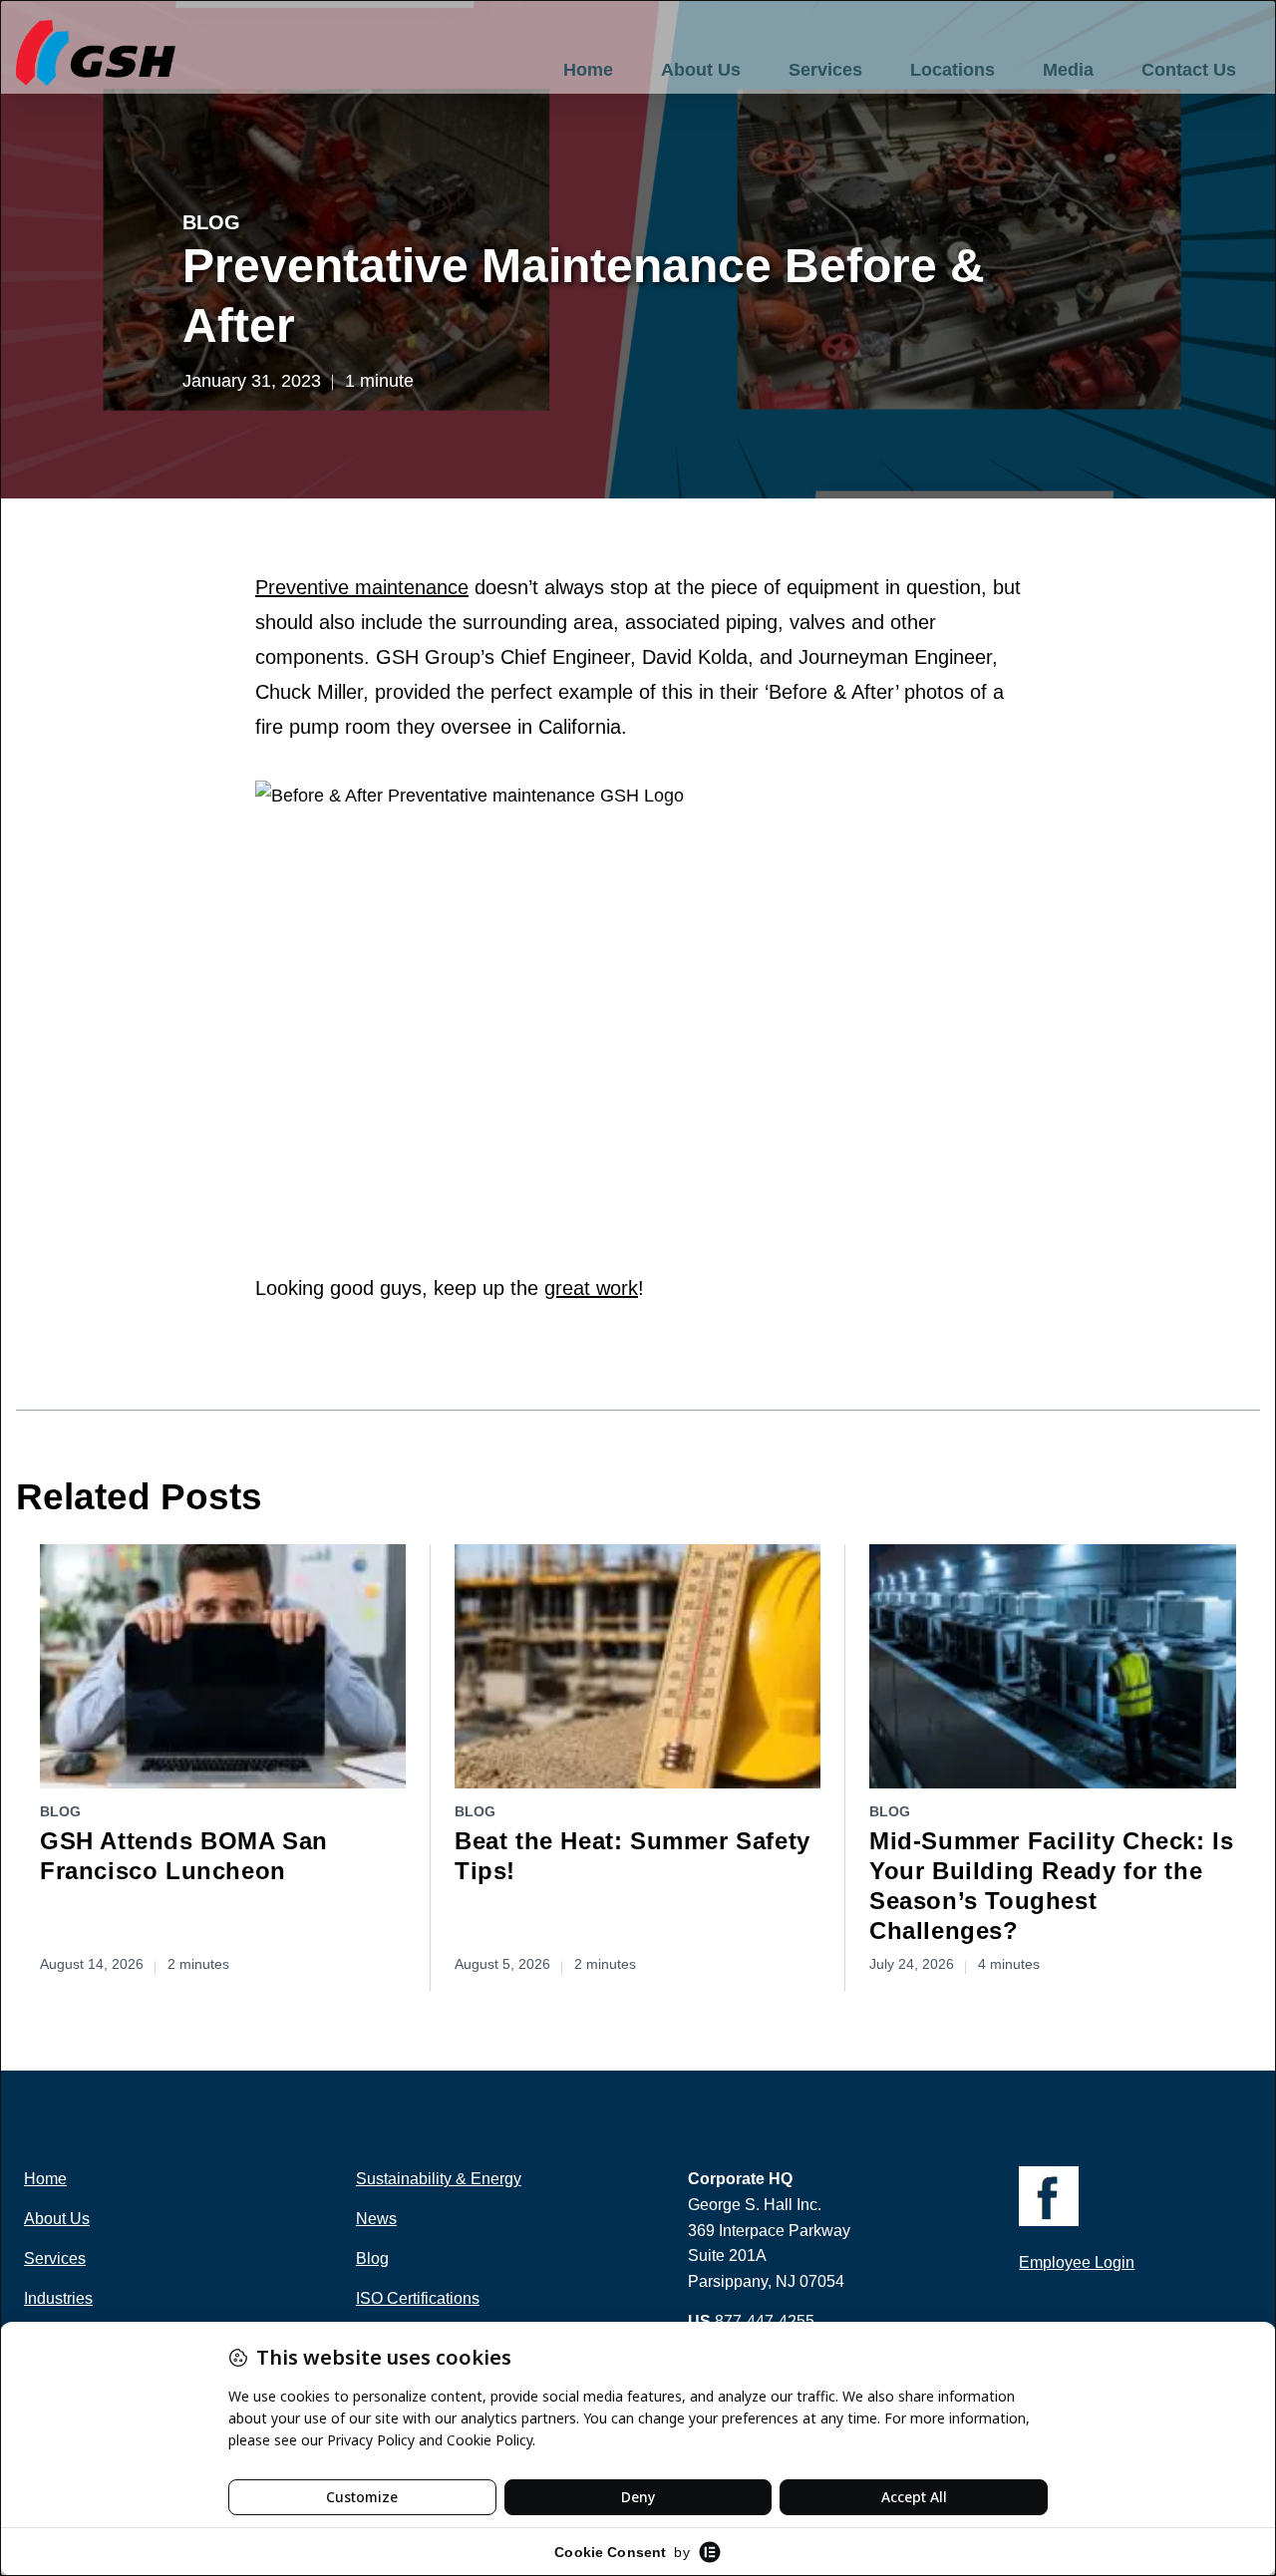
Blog (211, 222)
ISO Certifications (418, 2298)
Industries (58, 2298)
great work (591, 1288)
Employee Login (1077, 2262)
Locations (953, 70)
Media (1068, 70)
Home (588, 70)
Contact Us (1189, 70)
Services (825, 70)
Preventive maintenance (362, 587)
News (376, 2219)
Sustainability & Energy (439, 2179)
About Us (701, 70)
